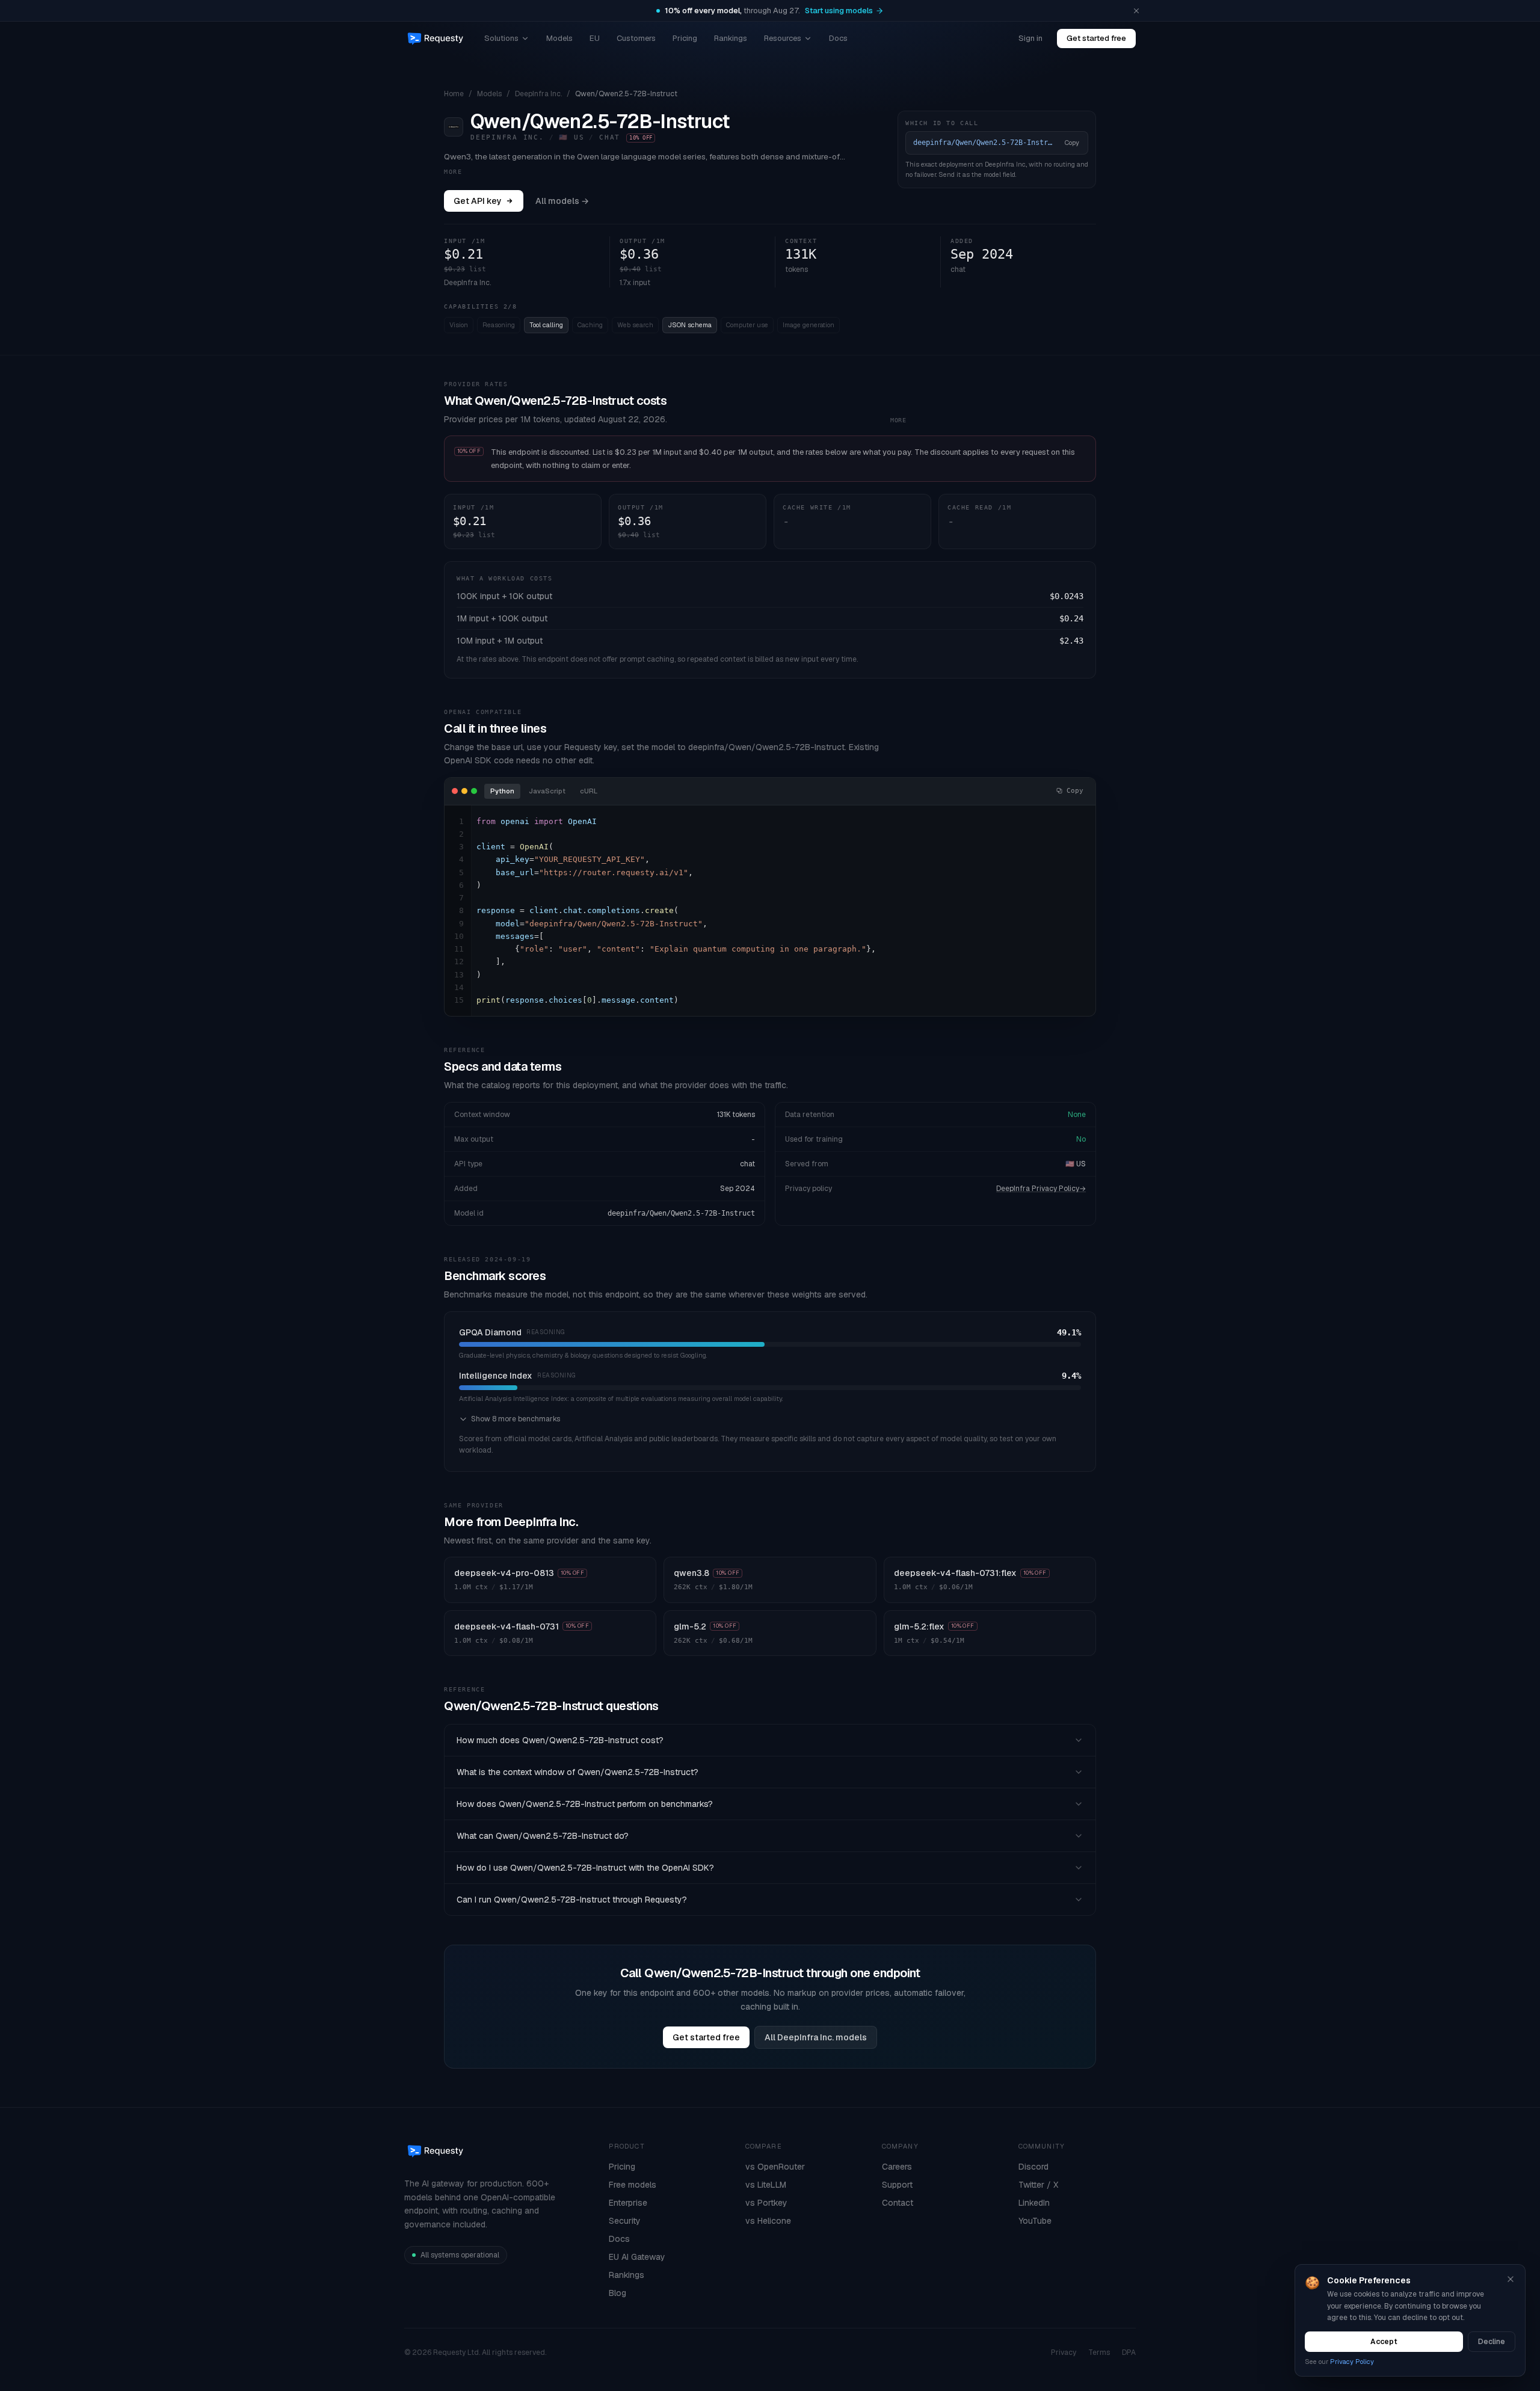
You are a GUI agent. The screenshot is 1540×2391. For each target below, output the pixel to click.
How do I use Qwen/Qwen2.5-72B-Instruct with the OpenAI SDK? (585, 1868)
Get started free (1096, 38)
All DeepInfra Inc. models (816, 2037)
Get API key (478, 201)
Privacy (1064, 2353)
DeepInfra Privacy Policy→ (1041, 1189)
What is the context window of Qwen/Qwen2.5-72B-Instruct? (577, 1772)
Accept (1384, 2342)
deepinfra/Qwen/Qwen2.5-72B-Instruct (681, 1213)
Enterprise (628, 2203)
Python (502, 791)
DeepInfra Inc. (538, 94)
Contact (898, 2203)
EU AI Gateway (637, 2257)
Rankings (731, 38)
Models (559, 38)
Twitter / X (1038, 2185)
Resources (783, 38)
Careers (897, 2167)
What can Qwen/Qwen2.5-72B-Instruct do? (543, 1836)
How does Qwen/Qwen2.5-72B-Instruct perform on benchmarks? (585, 1804)
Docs (838, 38)
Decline (1492, 2342)
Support (897, 2185)
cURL (589, 791)
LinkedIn (1034, 2203)
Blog (618, 2293)
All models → (562, 201)
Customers (636, 38)
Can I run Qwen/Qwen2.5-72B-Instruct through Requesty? (572, 1900)
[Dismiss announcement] (1136, 11)
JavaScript (547, 791)
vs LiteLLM (766, 2185)
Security (625, 2221)
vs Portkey (766, 2203)
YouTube (1035, 2221)
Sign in (1030, 38)
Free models (633, 2185)
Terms (1099, 2353)
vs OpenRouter (775, 2167)
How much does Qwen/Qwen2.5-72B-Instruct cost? (560, 1740)
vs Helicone (768, 2221)
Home (454, 94)
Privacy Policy (1352, 2362)
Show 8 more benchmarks (516, 1419)
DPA (1129, 2353)
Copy (1072, 143)
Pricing (685, 38)
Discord (1033, 2167)
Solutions (501, 38)
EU (595, 38)
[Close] (1511, 2279)
